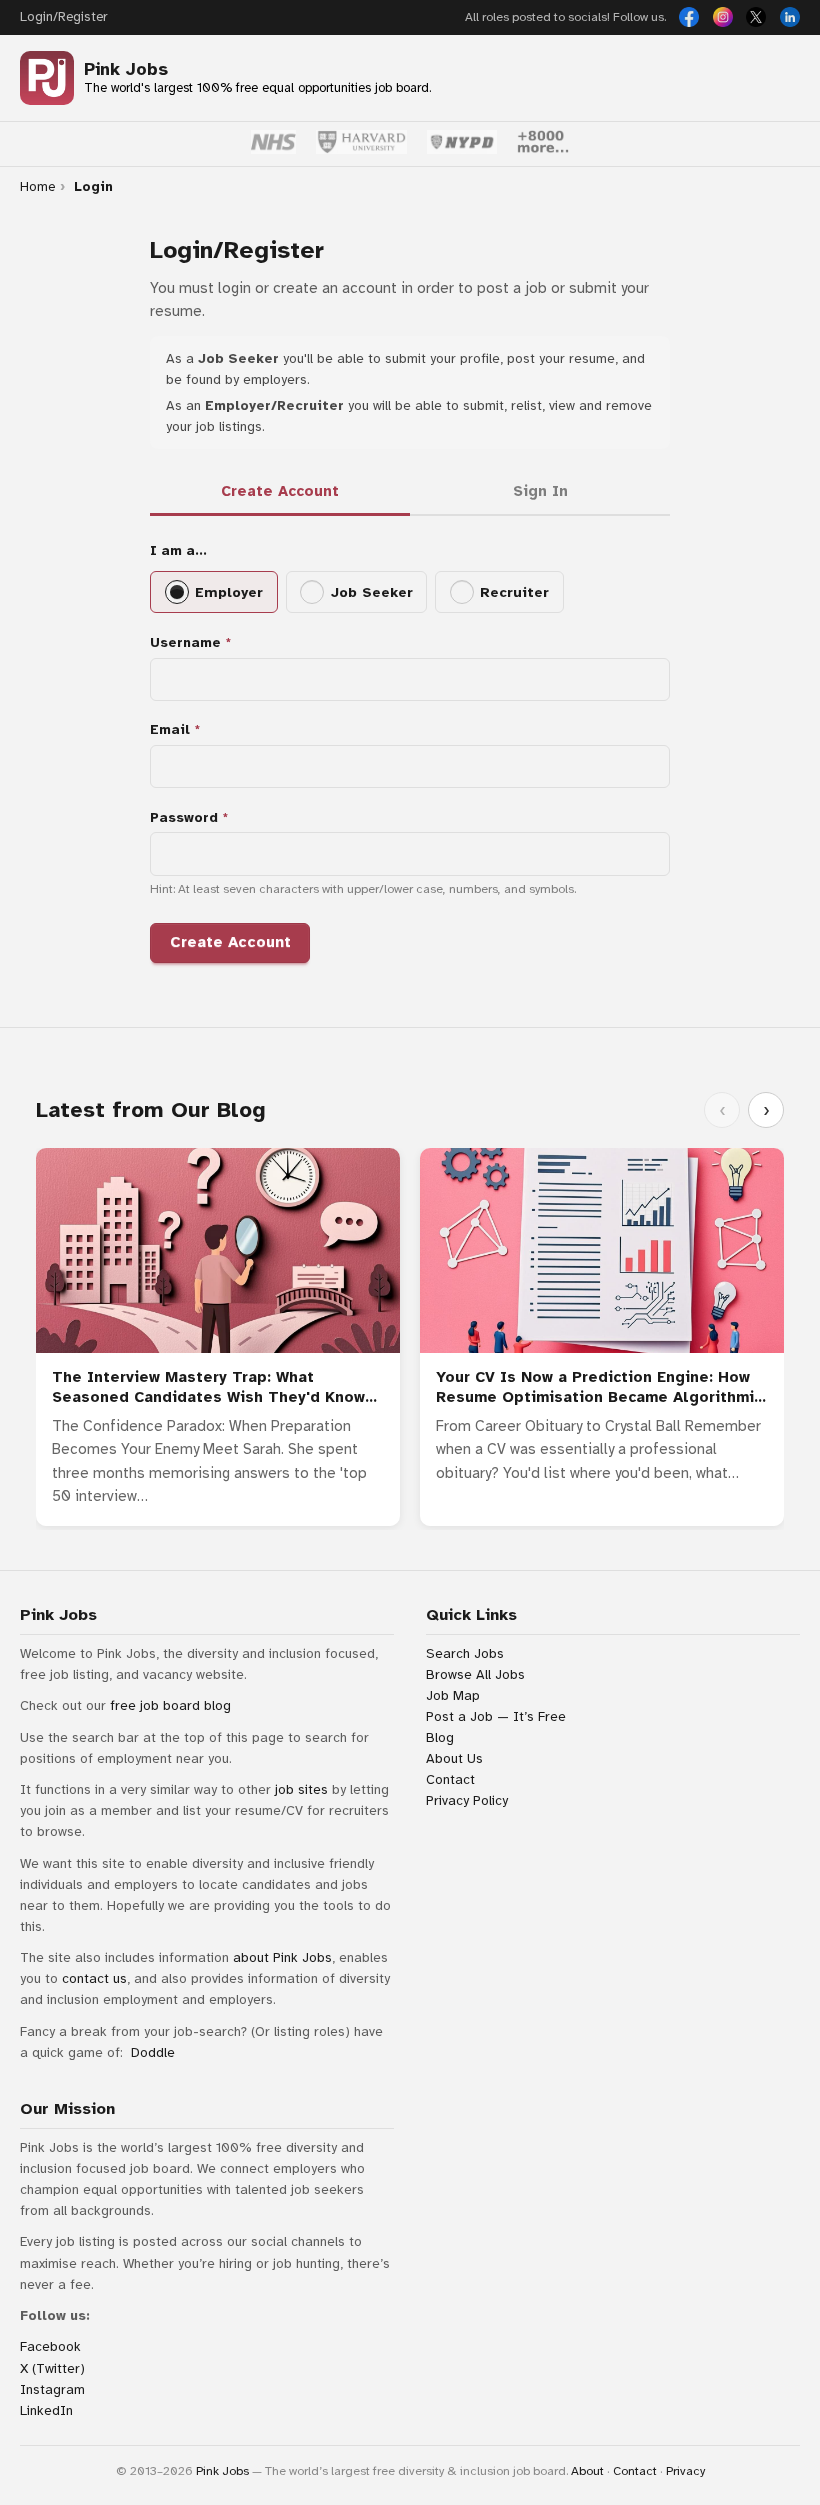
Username (185, 642)
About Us (454, 1758)
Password (184, 817)
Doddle (153, 2052)
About (587, 2471)
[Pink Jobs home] (47, 78)
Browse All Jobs (475, 1674)
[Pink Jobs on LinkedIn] (790, 17)
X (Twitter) (52, 2368)
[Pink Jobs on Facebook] (689, 17)
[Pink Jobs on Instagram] (723, 17)
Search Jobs (465, 1653)
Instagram (52, 2389)
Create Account (230, 942)
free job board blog (170, 1705)
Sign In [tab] (540, 491)
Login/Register (63, 17)
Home (37, 187)
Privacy (685, 2471)
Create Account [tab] (280, 491)
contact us (94, 1978)
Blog (440, 1737)
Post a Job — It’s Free (496, 1716)
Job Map (453, 1695)
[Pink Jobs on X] (756, 17)
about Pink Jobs (282, 1957)
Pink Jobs (126, 69)
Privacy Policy (467, 1800)
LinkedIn (46, 2410)
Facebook (50, 2346)
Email (170, 729)
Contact (450, 1779)
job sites (301, 1789)
